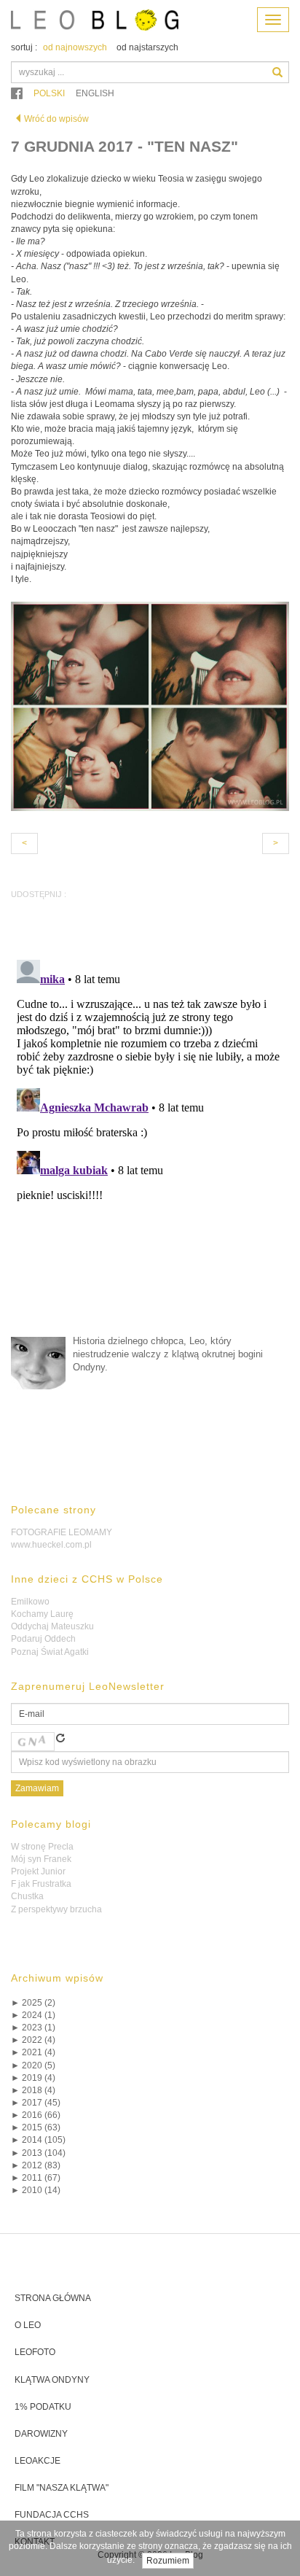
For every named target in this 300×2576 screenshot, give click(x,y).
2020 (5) (33, 2065)
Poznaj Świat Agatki (50, 1652)
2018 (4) (33, 2090)
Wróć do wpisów (56, 119)
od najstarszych (147, 47)
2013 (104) (38, 2153)
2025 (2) (33, 2003)
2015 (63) (36, 2127)
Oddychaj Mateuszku (52, 1626)
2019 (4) (33, 2078)
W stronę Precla (42, 1847)
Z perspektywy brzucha (56, 1909)
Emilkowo (30, 1602)
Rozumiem (168, 2561)
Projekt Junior (38, 1871)
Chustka (27, 1896)
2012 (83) (36, 2165)
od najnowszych (75, 47)
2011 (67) (36, 2178)
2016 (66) (36, 2115)
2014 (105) (38, 2140)
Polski (49, 93)
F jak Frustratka (41, 1884)
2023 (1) (33, 2028)
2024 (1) (33, 2015)
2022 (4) (33, 2040)
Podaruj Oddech (43, 1639)
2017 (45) (36, 2103)
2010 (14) (36, 2190)
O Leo (28, 2325)
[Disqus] (150, 1136)
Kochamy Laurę (42, 1614)
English (95, 93)
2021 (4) (33, 2052)
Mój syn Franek (41, 1859)
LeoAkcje (37, 2461)
